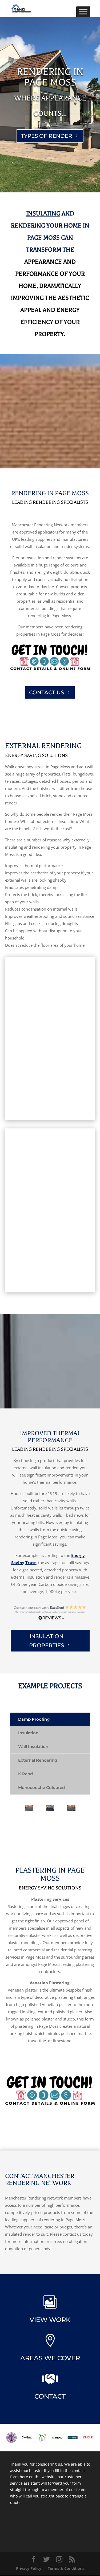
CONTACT (50, 2396)
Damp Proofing (34, 1719)
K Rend (25, 1774)
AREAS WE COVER (50, 2358)
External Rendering (38, 1760)
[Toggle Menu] (83, 12)
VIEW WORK (50, 2320)
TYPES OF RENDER (47, 136)
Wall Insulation (33, 1746)
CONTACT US (47, 692)
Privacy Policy (29, 2568)
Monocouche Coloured (41, 1787)
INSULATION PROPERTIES (47, 1641)
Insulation (28, 1733)
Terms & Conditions (66, 2568)
